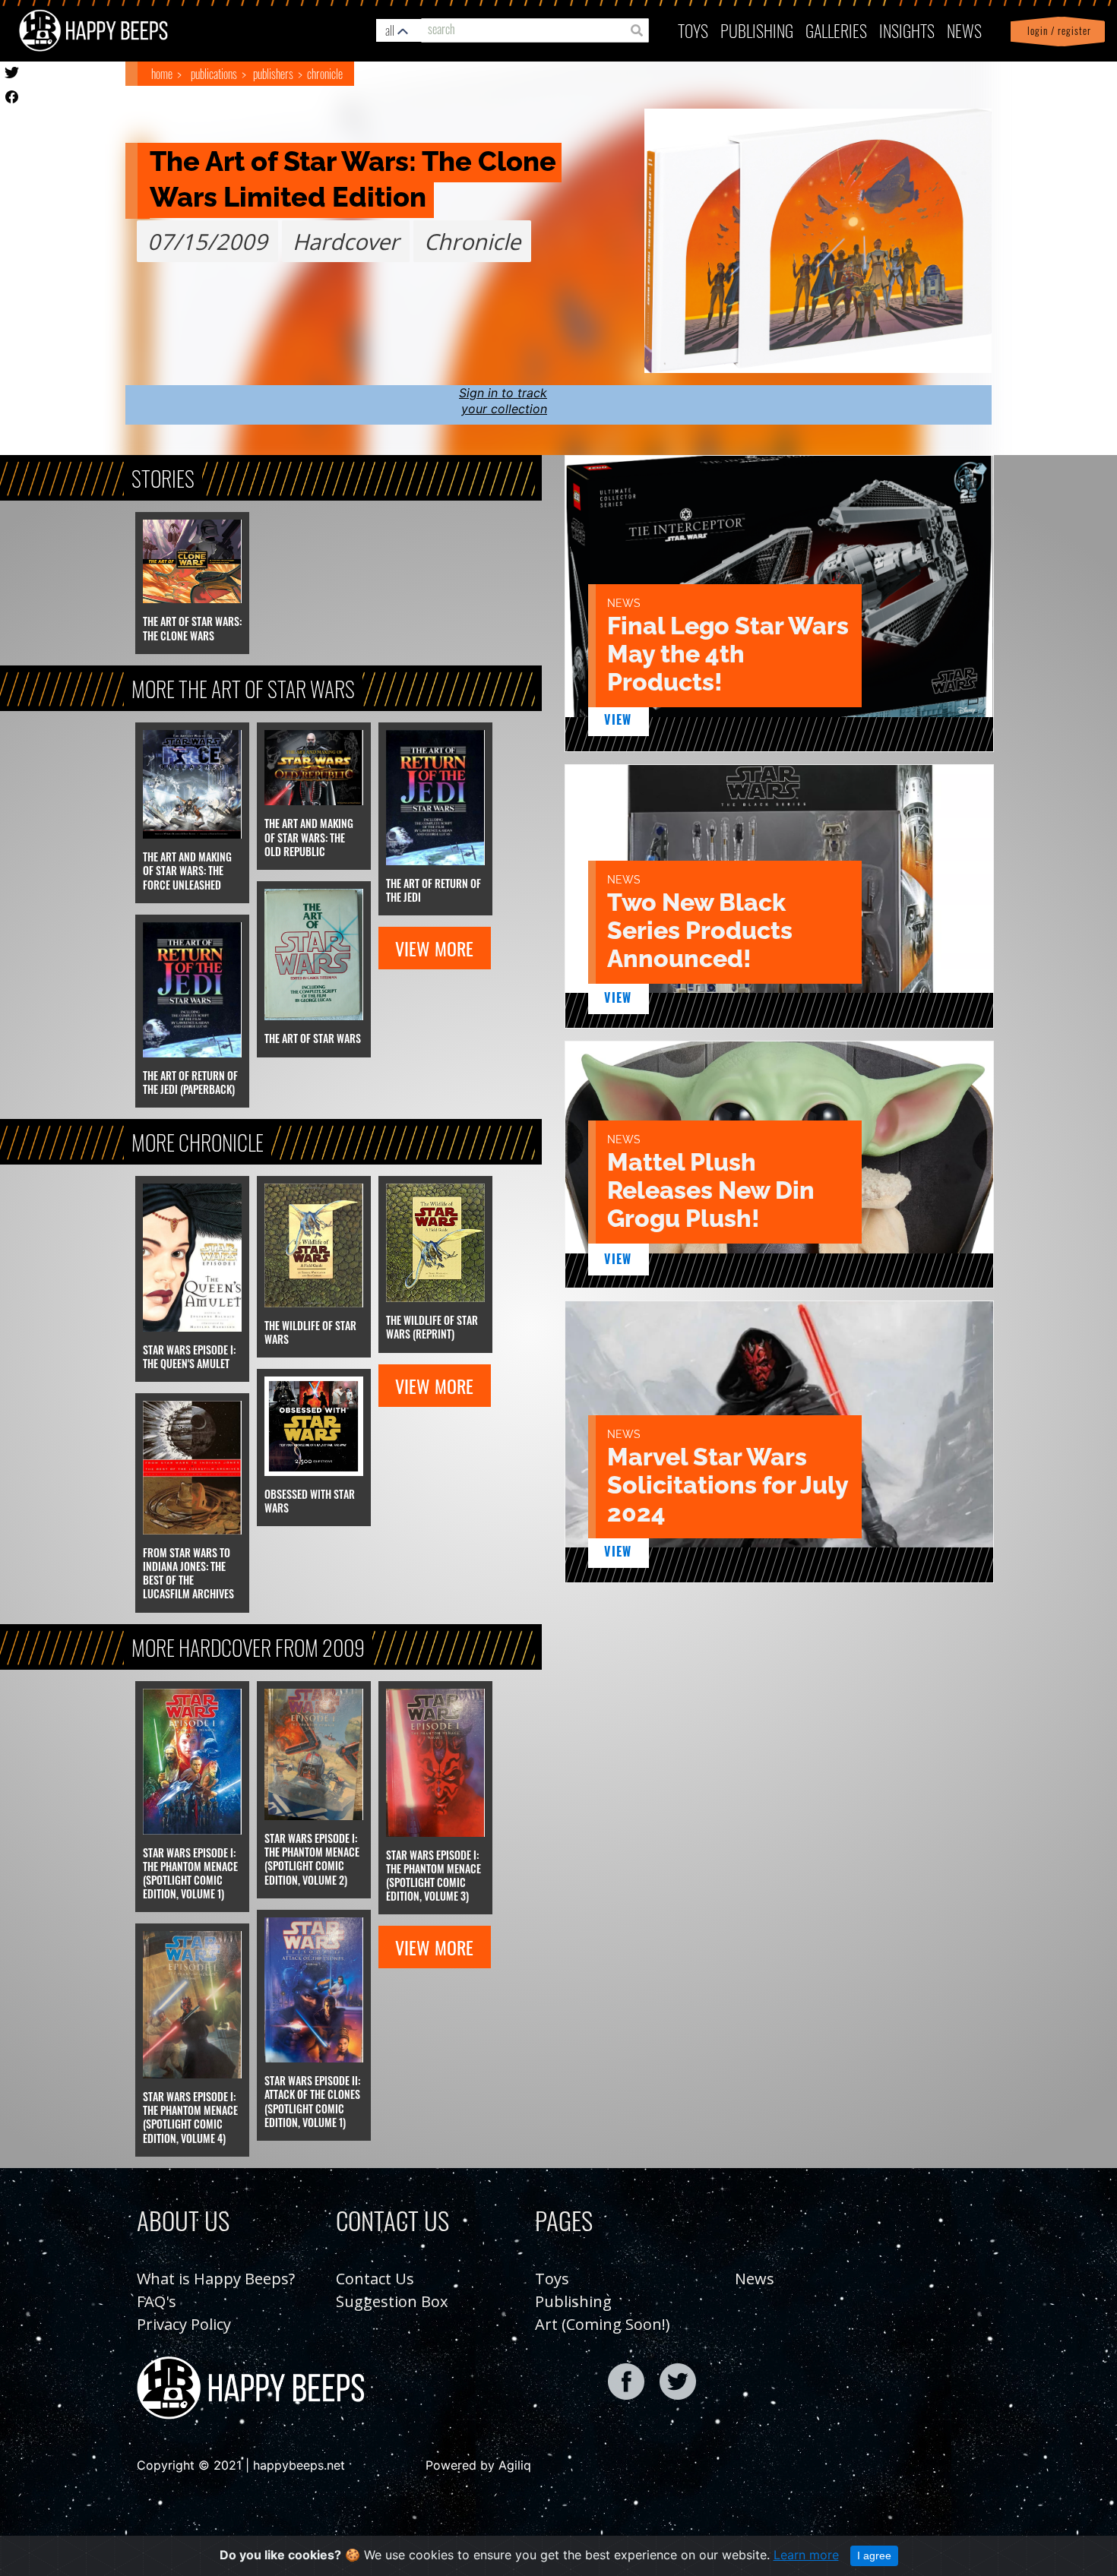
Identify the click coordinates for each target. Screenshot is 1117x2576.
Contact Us (375, 2279)
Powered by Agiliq (478, 2465)
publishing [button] (757, 30)
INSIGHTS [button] (907, 30)
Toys (693, 30)
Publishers (273, 74)
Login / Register (1056, 31)
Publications (214, 74)
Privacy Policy (184, 2324)
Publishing (573, 2301)
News (964, 30)
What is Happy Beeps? (216, 2279)
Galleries (836, 30)
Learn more (806, 2555)
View (618, 719)
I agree (874, 2555)
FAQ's (157, 2301)
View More (434, 948)
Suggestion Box (392, 2301)
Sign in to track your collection (503, 401)
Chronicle (325, 74)
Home (162, 74)
